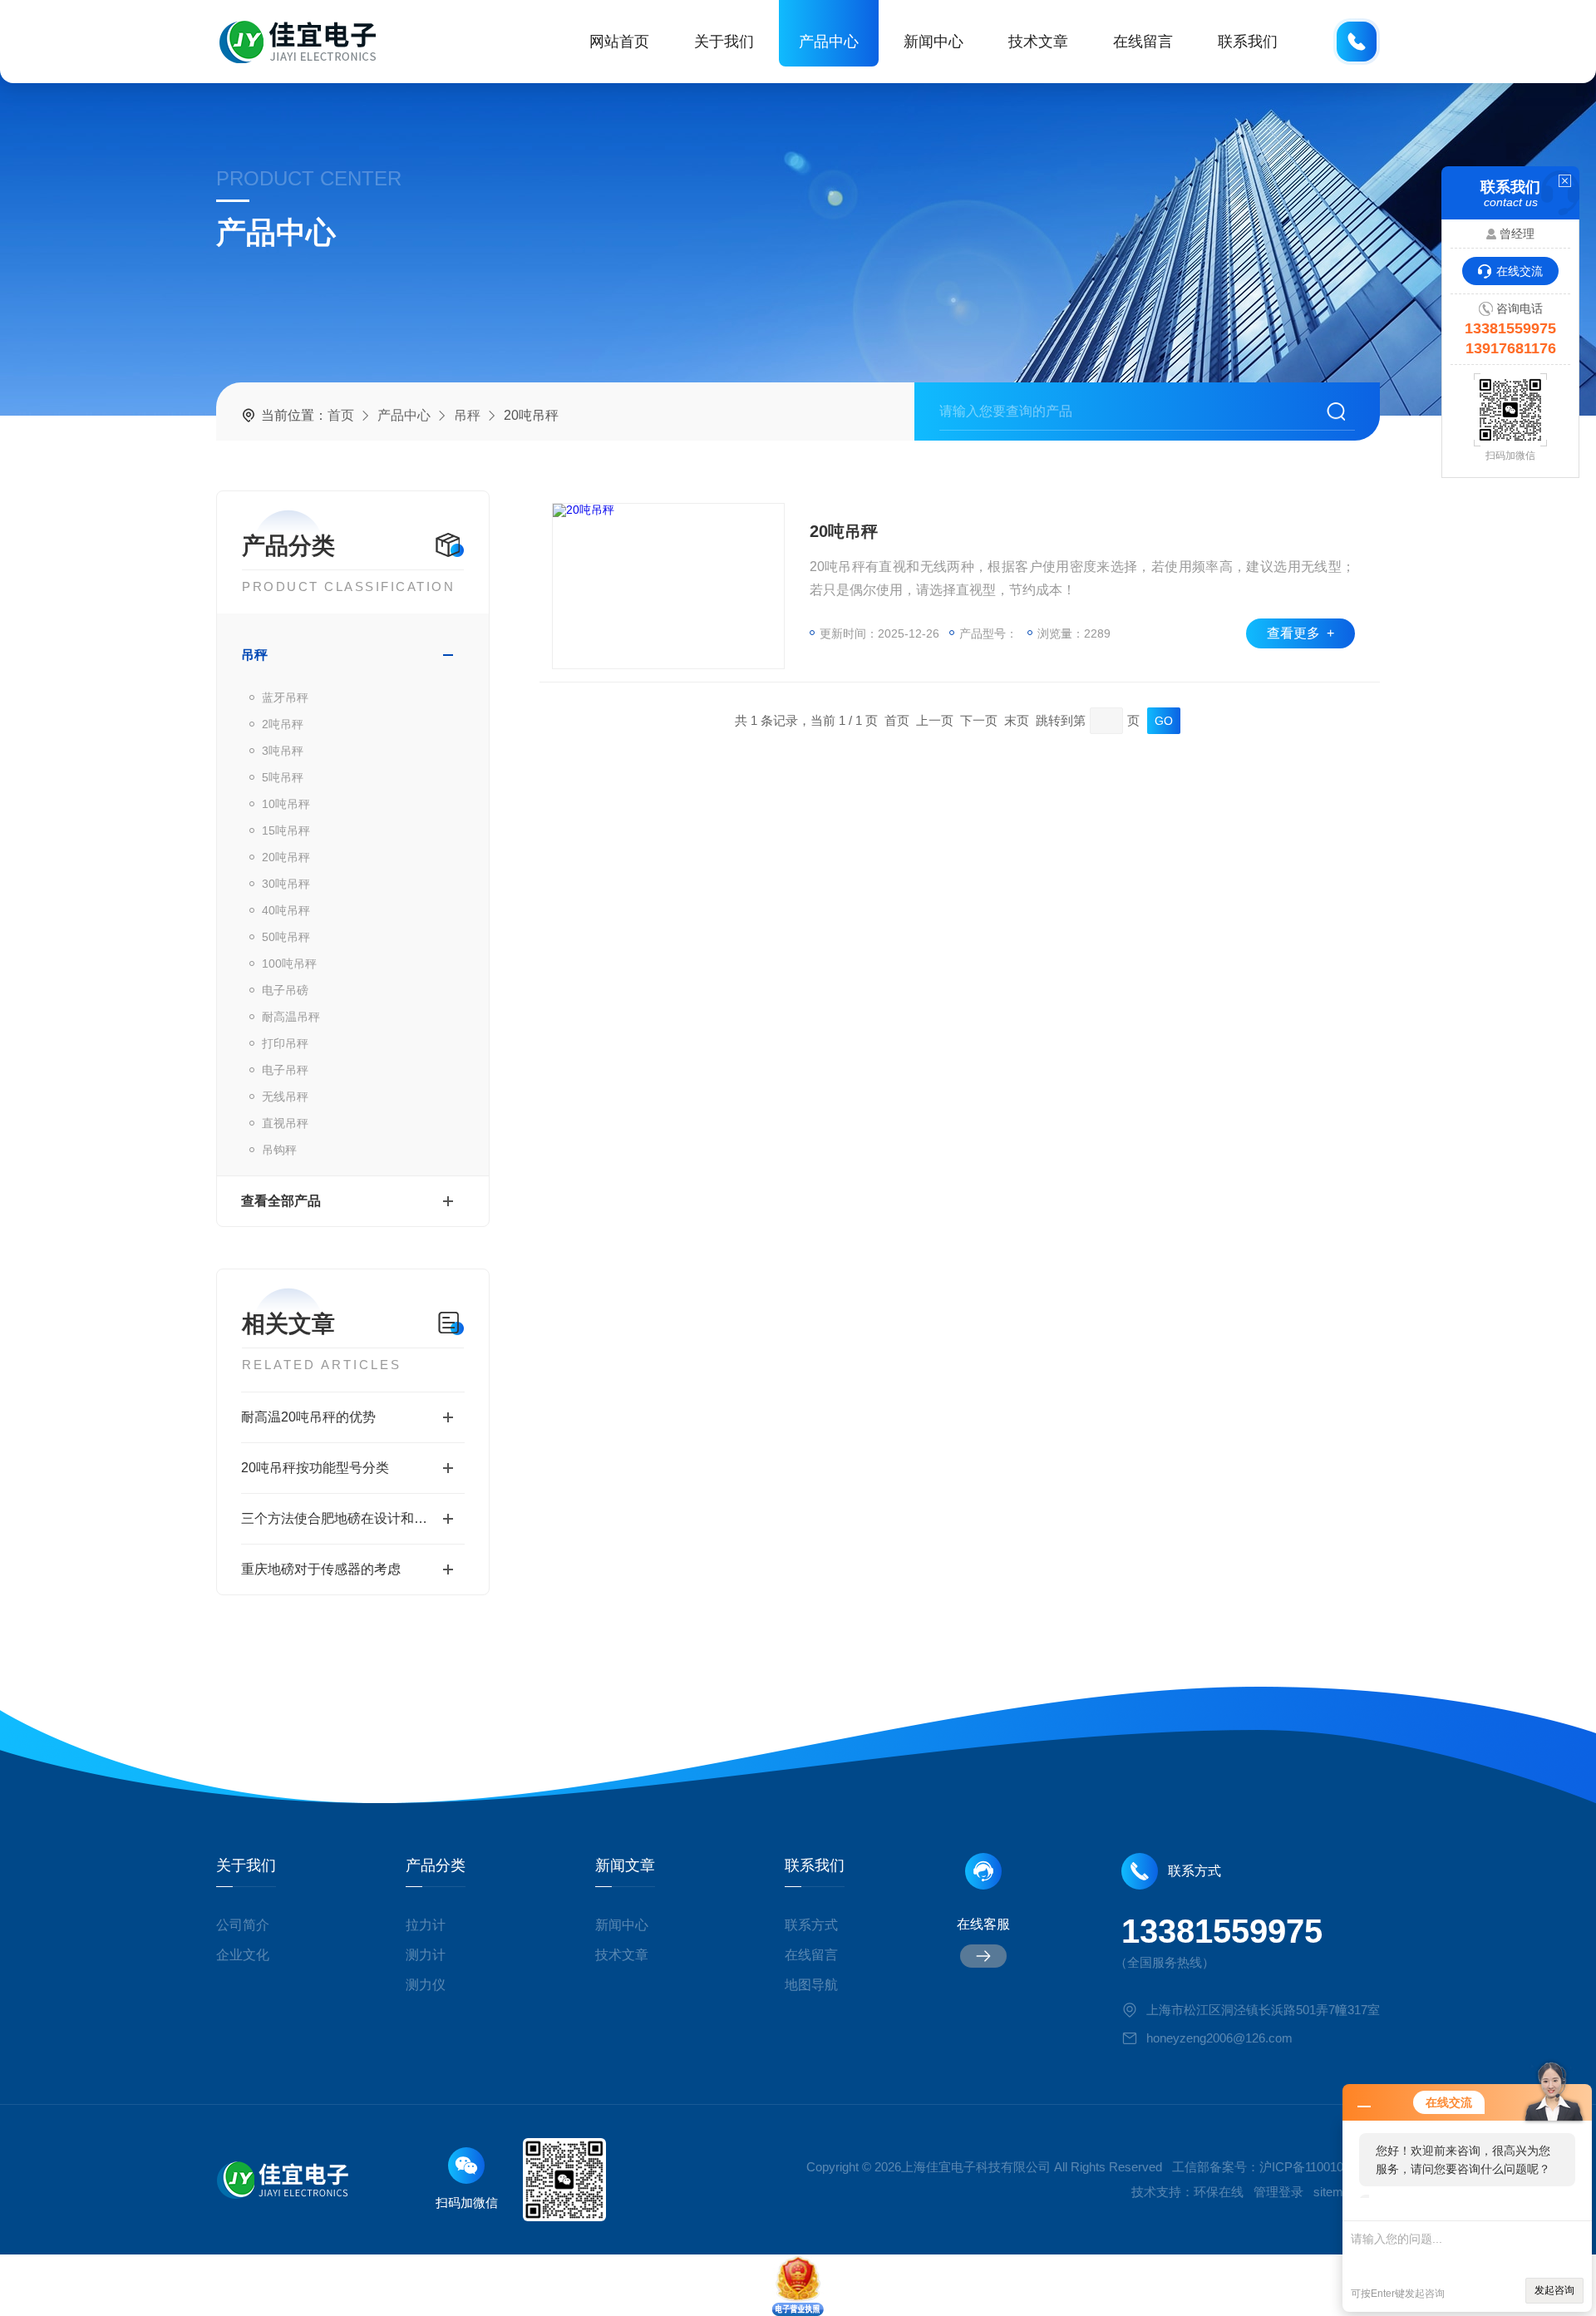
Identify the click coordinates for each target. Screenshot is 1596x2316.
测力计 (426, 1955)
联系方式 (811, 1925)
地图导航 (811, 1985)
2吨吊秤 (283, 724)
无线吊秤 (285, 1096)
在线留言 (1143, 42)
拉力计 (426, 1925)
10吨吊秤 (286, 804)
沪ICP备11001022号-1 (1320, 2167)
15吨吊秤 (286, 830)
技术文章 (1038, 42)
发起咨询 (1554, 2290)
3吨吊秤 (283, 751)
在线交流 (1520, 271)
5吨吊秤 (283, 777)
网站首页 (619, 42)
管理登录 (1278, 2192)
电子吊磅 (285, 990)
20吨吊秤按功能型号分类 (315, 1468)
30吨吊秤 (286, 884)
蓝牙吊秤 (285, 697)
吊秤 (467, 415)
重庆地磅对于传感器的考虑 (321, 1569)
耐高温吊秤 (291, 1017)
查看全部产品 (281, 1201)
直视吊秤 (285, 1123)
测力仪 (426, 1985)
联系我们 (1248, 42)
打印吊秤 (285, 1043)
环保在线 (1219, 2192)
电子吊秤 (285, 1070)
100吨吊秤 (289, 963)
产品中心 (829, 42)
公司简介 (243, 1925)
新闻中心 (933, 42)
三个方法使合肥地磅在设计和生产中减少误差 (353, 1518)
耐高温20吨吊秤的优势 (308, 1417)
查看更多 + (1300, 633)
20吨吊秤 (286, 857)
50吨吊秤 (286, 937)
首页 (341, 415)
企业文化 (243, 1955)
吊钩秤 (279, 1150)
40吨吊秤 (286, 910)
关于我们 (724, 42)
